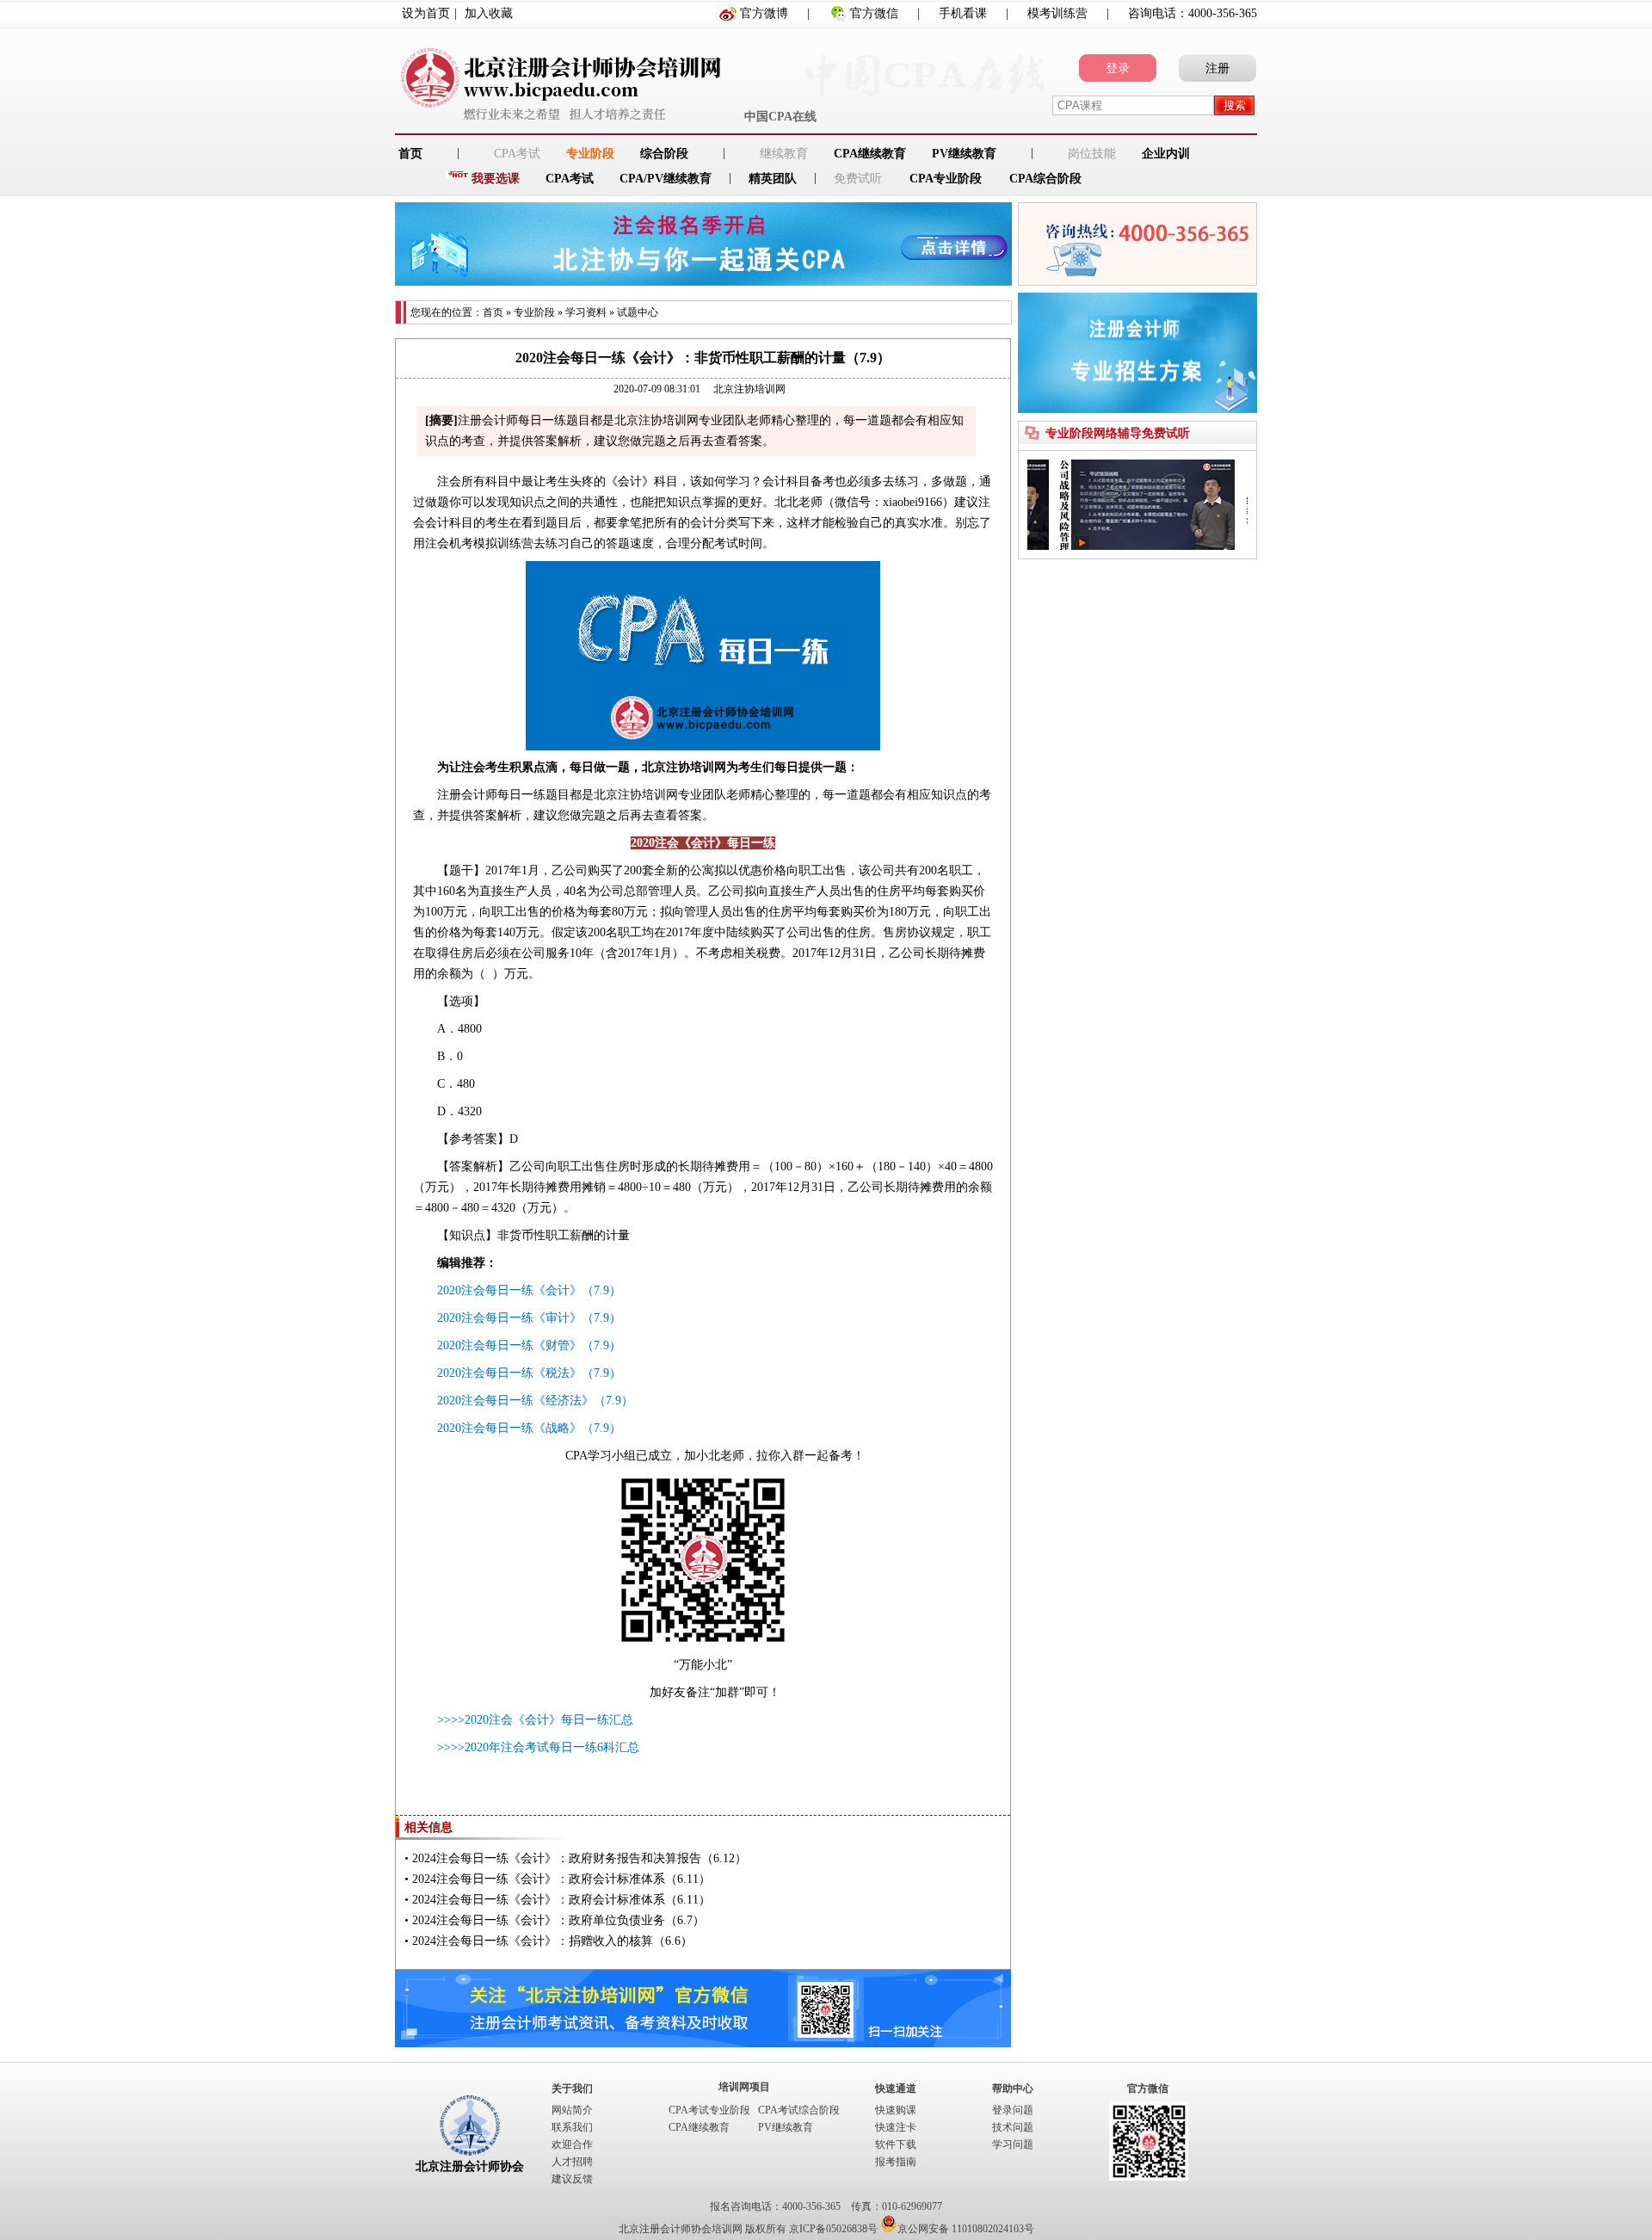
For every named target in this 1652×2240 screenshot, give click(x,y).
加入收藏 (489, 13)
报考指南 (896, 2162)
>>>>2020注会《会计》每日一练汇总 (535, 1720)
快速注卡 (896, 2127)
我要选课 (496, 179)
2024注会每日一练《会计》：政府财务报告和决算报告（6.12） (579, 1858)
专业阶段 (590, 154)
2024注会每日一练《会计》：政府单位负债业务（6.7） (558, 1920)
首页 (493, 312)
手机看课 (963, 13)
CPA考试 (570, 179)
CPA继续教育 (870, 154)
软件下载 (896, 2144)
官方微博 (764, 13)
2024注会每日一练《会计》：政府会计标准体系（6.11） (561, 1879)
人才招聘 (572, 2162)
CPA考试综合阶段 (799, 2110)
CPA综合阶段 (1045, 179)
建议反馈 (572, 2179)
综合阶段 (664, 154)
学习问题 (1013, 2144)
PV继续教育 (964, 154)
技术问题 (1013, 2127)
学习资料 (586, 312)
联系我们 (572, 2127)
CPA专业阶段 (946, 179)
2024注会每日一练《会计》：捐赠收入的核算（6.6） (552, 1941)
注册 (1217, 68)
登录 (1118, 68)
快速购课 (896, 2110)
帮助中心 (1013, 2089)
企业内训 (1166, 154)
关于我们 (572, 2089)
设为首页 (426, 13)
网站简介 (572, 2110)
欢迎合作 (572, 2144)
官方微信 (874, 13)
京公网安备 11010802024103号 (966, 2229)
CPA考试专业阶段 (709, 2110)
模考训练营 (1057, 13)
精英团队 (773, 179)
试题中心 (638, 312)
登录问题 (1013, 2110)
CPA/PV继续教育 (666, 179)
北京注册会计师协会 (470, 2166)
